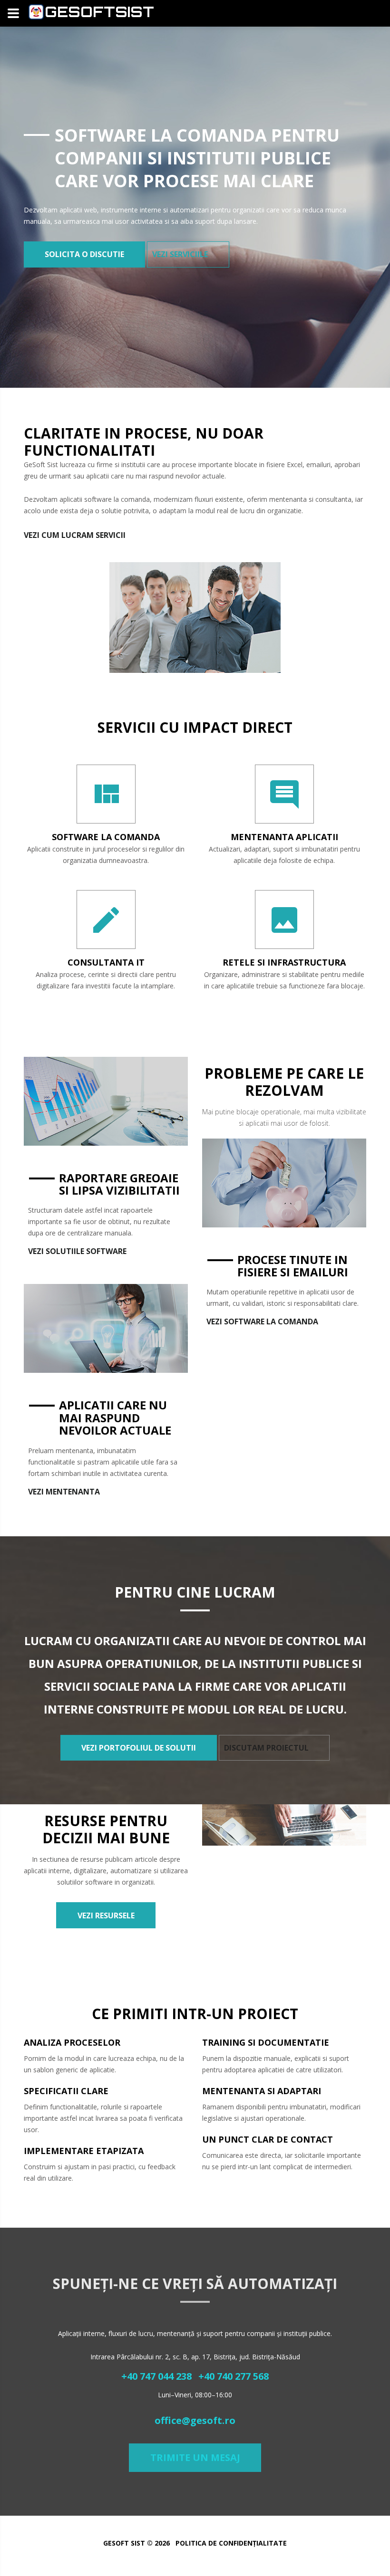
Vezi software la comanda (262, 1322)
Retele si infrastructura (284, 962)
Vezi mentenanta (64, 1492)
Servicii (111, 535)
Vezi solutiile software (77, 1251)
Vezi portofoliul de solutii (139, 1748)
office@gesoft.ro (195, 2420)
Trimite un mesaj (195, 2457)
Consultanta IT (106, 962)
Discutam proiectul (266, 1748)
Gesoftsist (99, 12)
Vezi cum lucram (59, 535)
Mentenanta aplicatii (284, 837)
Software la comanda (106, 837)
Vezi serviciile (180, 254)
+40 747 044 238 (156, 2376)
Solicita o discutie (84, 254)
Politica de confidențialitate (231, 2543)
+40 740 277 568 (234, 2376)
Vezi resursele (106, 1915)
